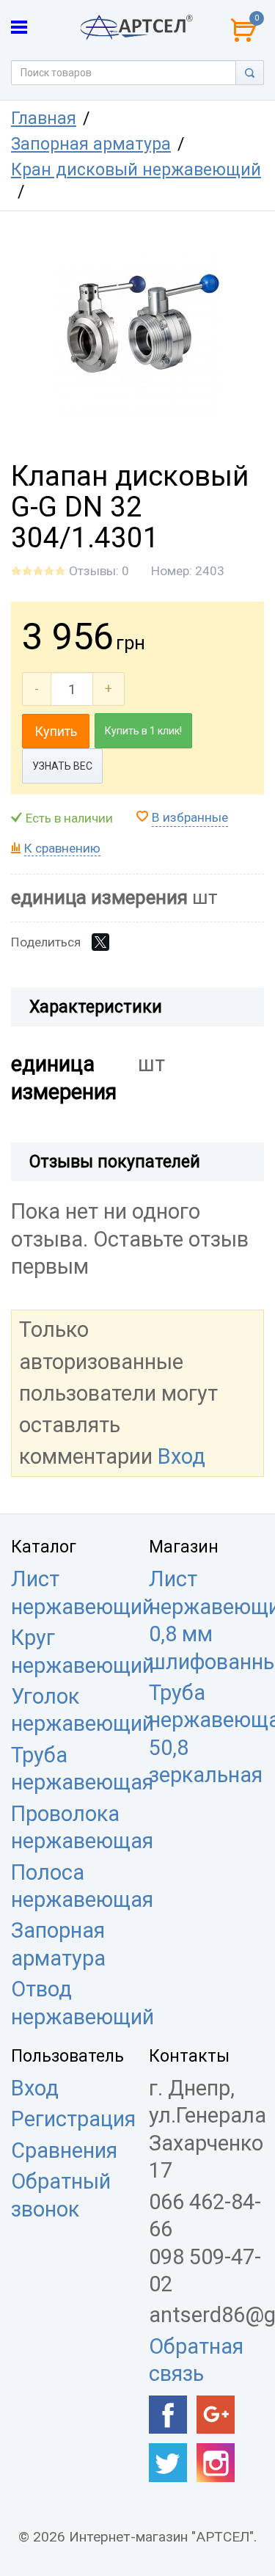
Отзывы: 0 (99, 571)
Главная (44, 118)
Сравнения (64, 2150)
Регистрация (73, 2119)
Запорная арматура (91, 144)
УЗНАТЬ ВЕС (62, 766)
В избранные (190, 817)
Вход (181, 1456)
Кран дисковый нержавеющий (136, 170)
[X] (100, 942)
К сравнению (62, 848)
